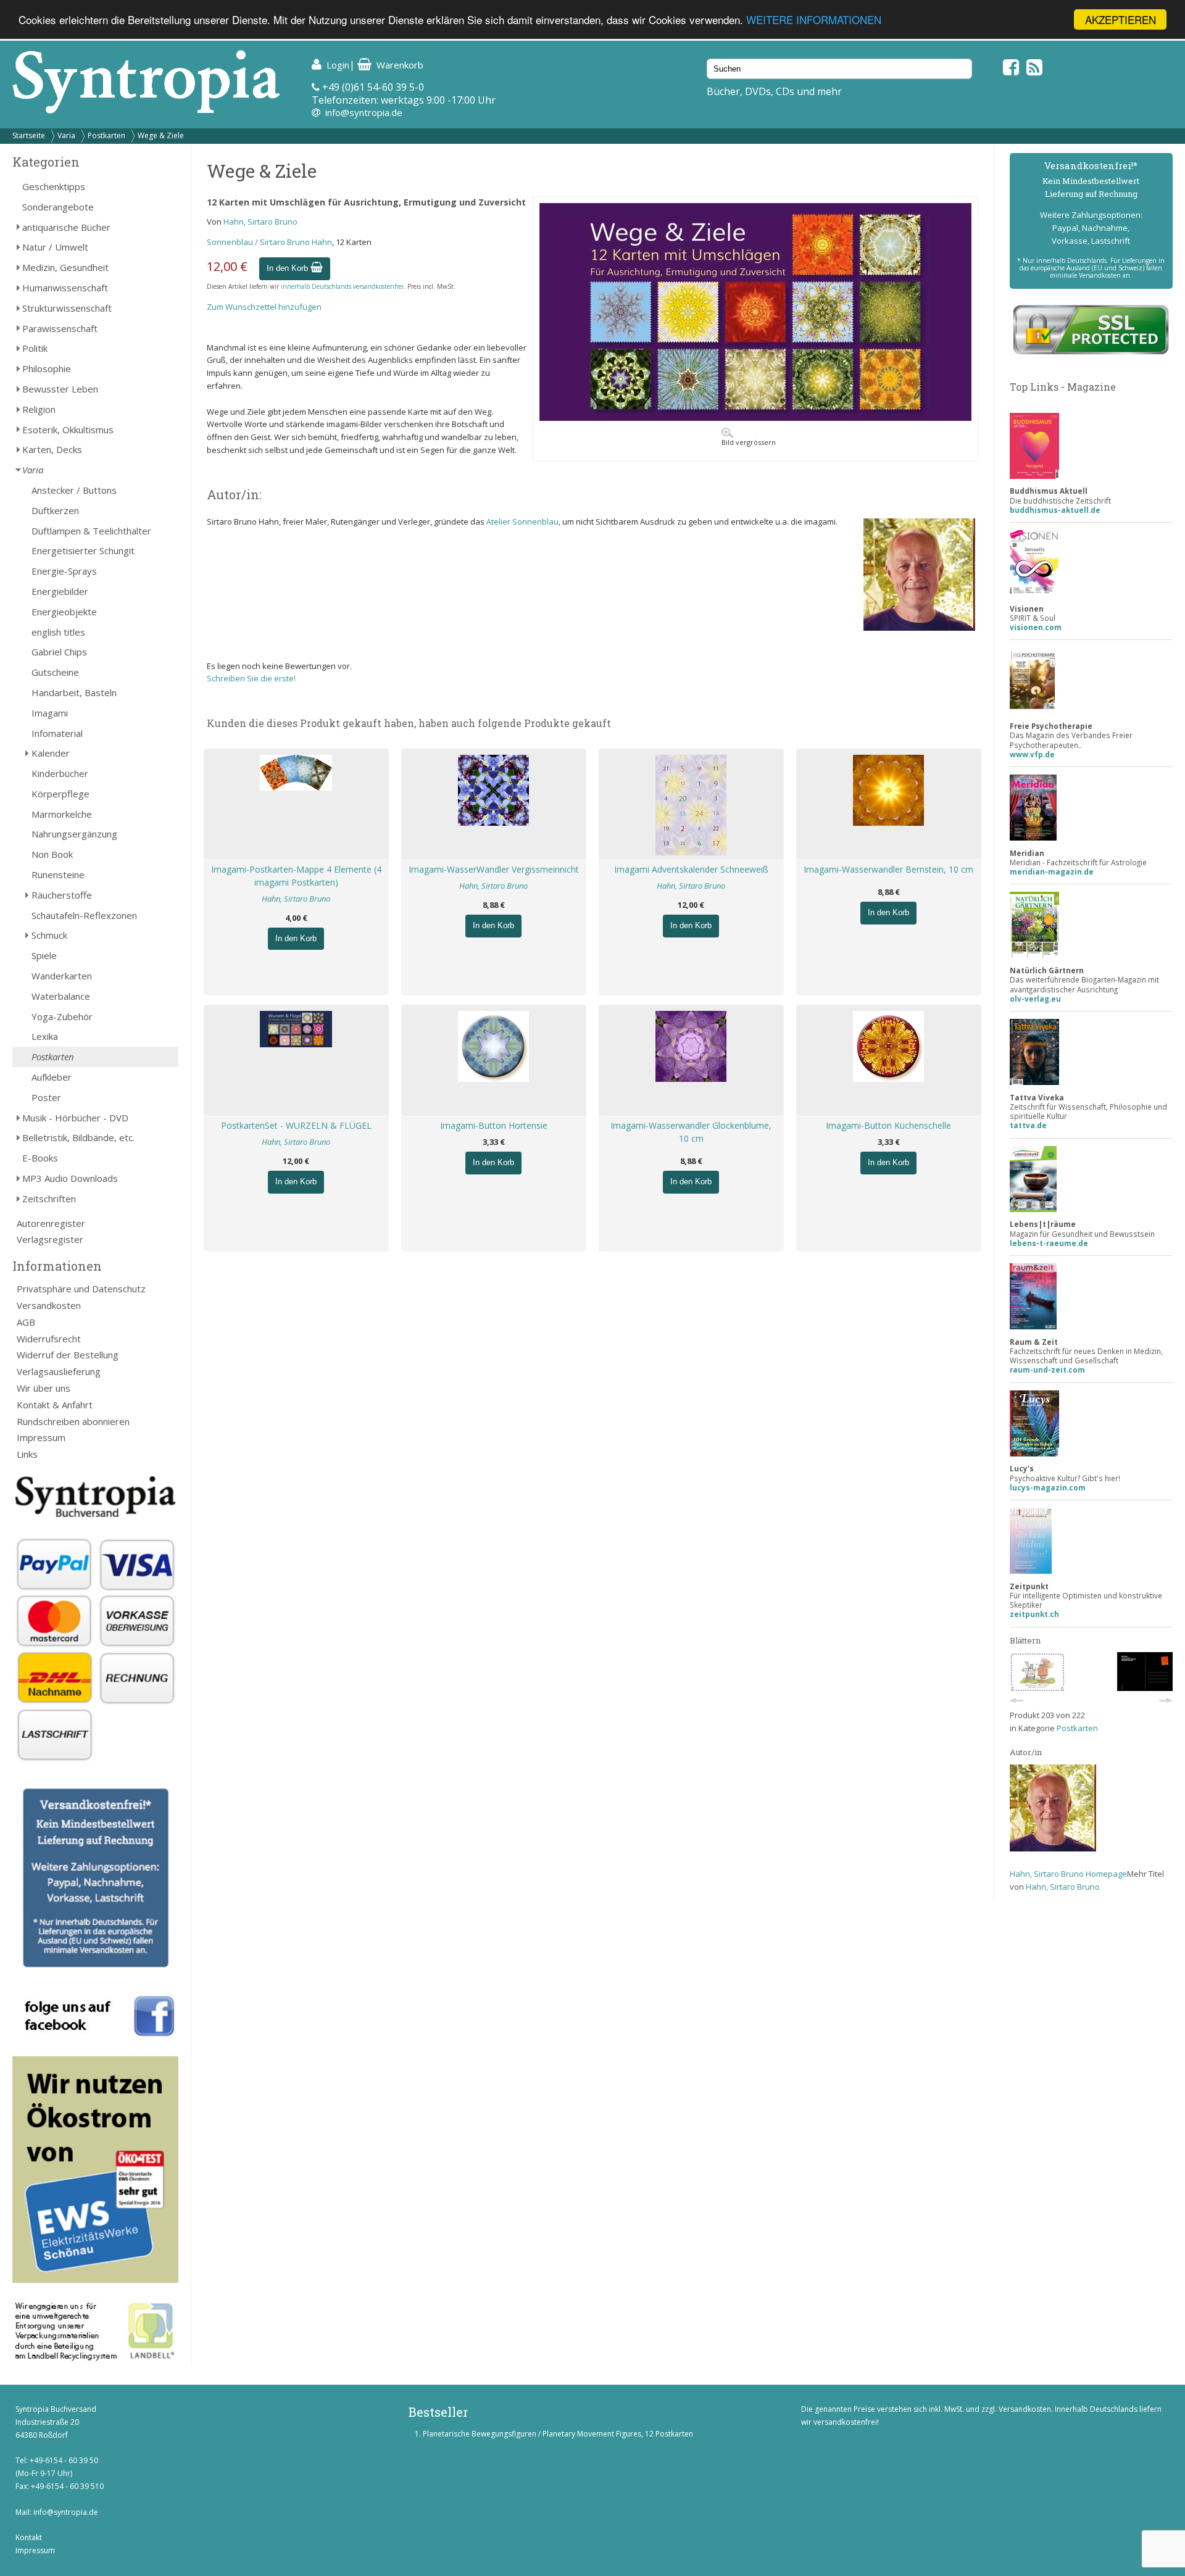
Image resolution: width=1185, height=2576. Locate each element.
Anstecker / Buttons (74, 490)
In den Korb (289, 268)
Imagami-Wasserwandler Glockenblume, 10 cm (691, 1132)
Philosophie (47, 368)
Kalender (51, 753)
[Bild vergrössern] (755, 418)
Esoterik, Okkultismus (68, 430)
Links (27, 1454)
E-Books (40, 1158)
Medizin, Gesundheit (65, 267)
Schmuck (49, 935)
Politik (35, 348)
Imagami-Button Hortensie (494, 1125)
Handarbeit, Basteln (74, 692)
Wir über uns (44, 1388)
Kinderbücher (60, 773)
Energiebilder (60, 591)
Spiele (44, 955)
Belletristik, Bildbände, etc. (78, 1137)
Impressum (41, 1437)
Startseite (29, 135)
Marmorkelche (62, 814)
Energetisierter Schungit (83, 551)
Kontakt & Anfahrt (55, 1405)
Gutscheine (55, 672)
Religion (39, 409)
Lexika (45, 1036)
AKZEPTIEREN (1121, 19)
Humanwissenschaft (65, 288)
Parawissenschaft (60, 328)
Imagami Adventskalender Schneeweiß (691, 869)
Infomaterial (57, 733)
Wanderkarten (62, 976)
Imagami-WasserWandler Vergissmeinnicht (494, 869)
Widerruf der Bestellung (68, 1355)
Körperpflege (60, 794)
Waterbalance (61, 996)
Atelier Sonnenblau (522, 521)
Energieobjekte (64, 612)
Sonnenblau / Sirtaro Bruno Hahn (269, 242)
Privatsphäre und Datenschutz (81, 1289)
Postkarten (106, 135)
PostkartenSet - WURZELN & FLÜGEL (296, 1125)
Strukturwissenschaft (67, 308)
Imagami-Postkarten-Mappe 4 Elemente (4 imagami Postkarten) (296, 876)
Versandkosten (49, 1305)
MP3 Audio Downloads (70, 1178)
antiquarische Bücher (66, 227)
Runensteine (58, 875)
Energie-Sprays (64, 571)
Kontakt (29, 2537)
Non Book (52, 854)
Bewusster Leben (60, 389)
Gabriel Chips (59, 652)
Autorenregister (51, 1223)
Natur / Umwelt (55, 247)
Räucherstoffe (62, 895)
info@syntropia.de (364, 112)
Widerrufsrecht (49, 1339)
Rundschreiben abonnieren (73, 1421)
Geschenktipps (54, 186)
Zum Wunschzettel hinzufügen (264, 307)
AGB (26, 1322)
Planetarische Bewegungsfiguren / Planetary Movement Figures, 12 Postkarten (558, 2434)
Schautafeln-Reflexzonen (84, 915)
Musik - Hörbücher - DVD (75, 1118)
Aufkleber (52, 1077)
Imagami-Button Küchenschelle (888, 1125)
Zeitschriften (49, 1199)
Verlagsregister (50, 1239)
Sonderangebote (58, 207)
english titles (58, 632)
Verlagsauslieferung (59, 1371)
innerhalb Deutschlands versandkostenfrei (342, 286)
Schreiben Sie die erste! (251, 678)
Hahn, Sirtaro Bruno (260, 222)
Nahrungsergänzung (74, 834)
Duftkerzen (55, 510)
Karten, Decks (52, 449)
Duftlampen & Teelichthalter (91, 531)
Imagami (50, 713)
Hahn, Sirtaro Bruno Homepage (1068, 1874)
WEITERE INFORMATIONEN (814, 20)
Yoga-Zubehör (62, 1016)
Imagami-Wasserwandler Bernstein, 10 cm (888, 869)
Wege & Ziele (161, 135)
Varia (66, 135)
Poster (46, 1097)
